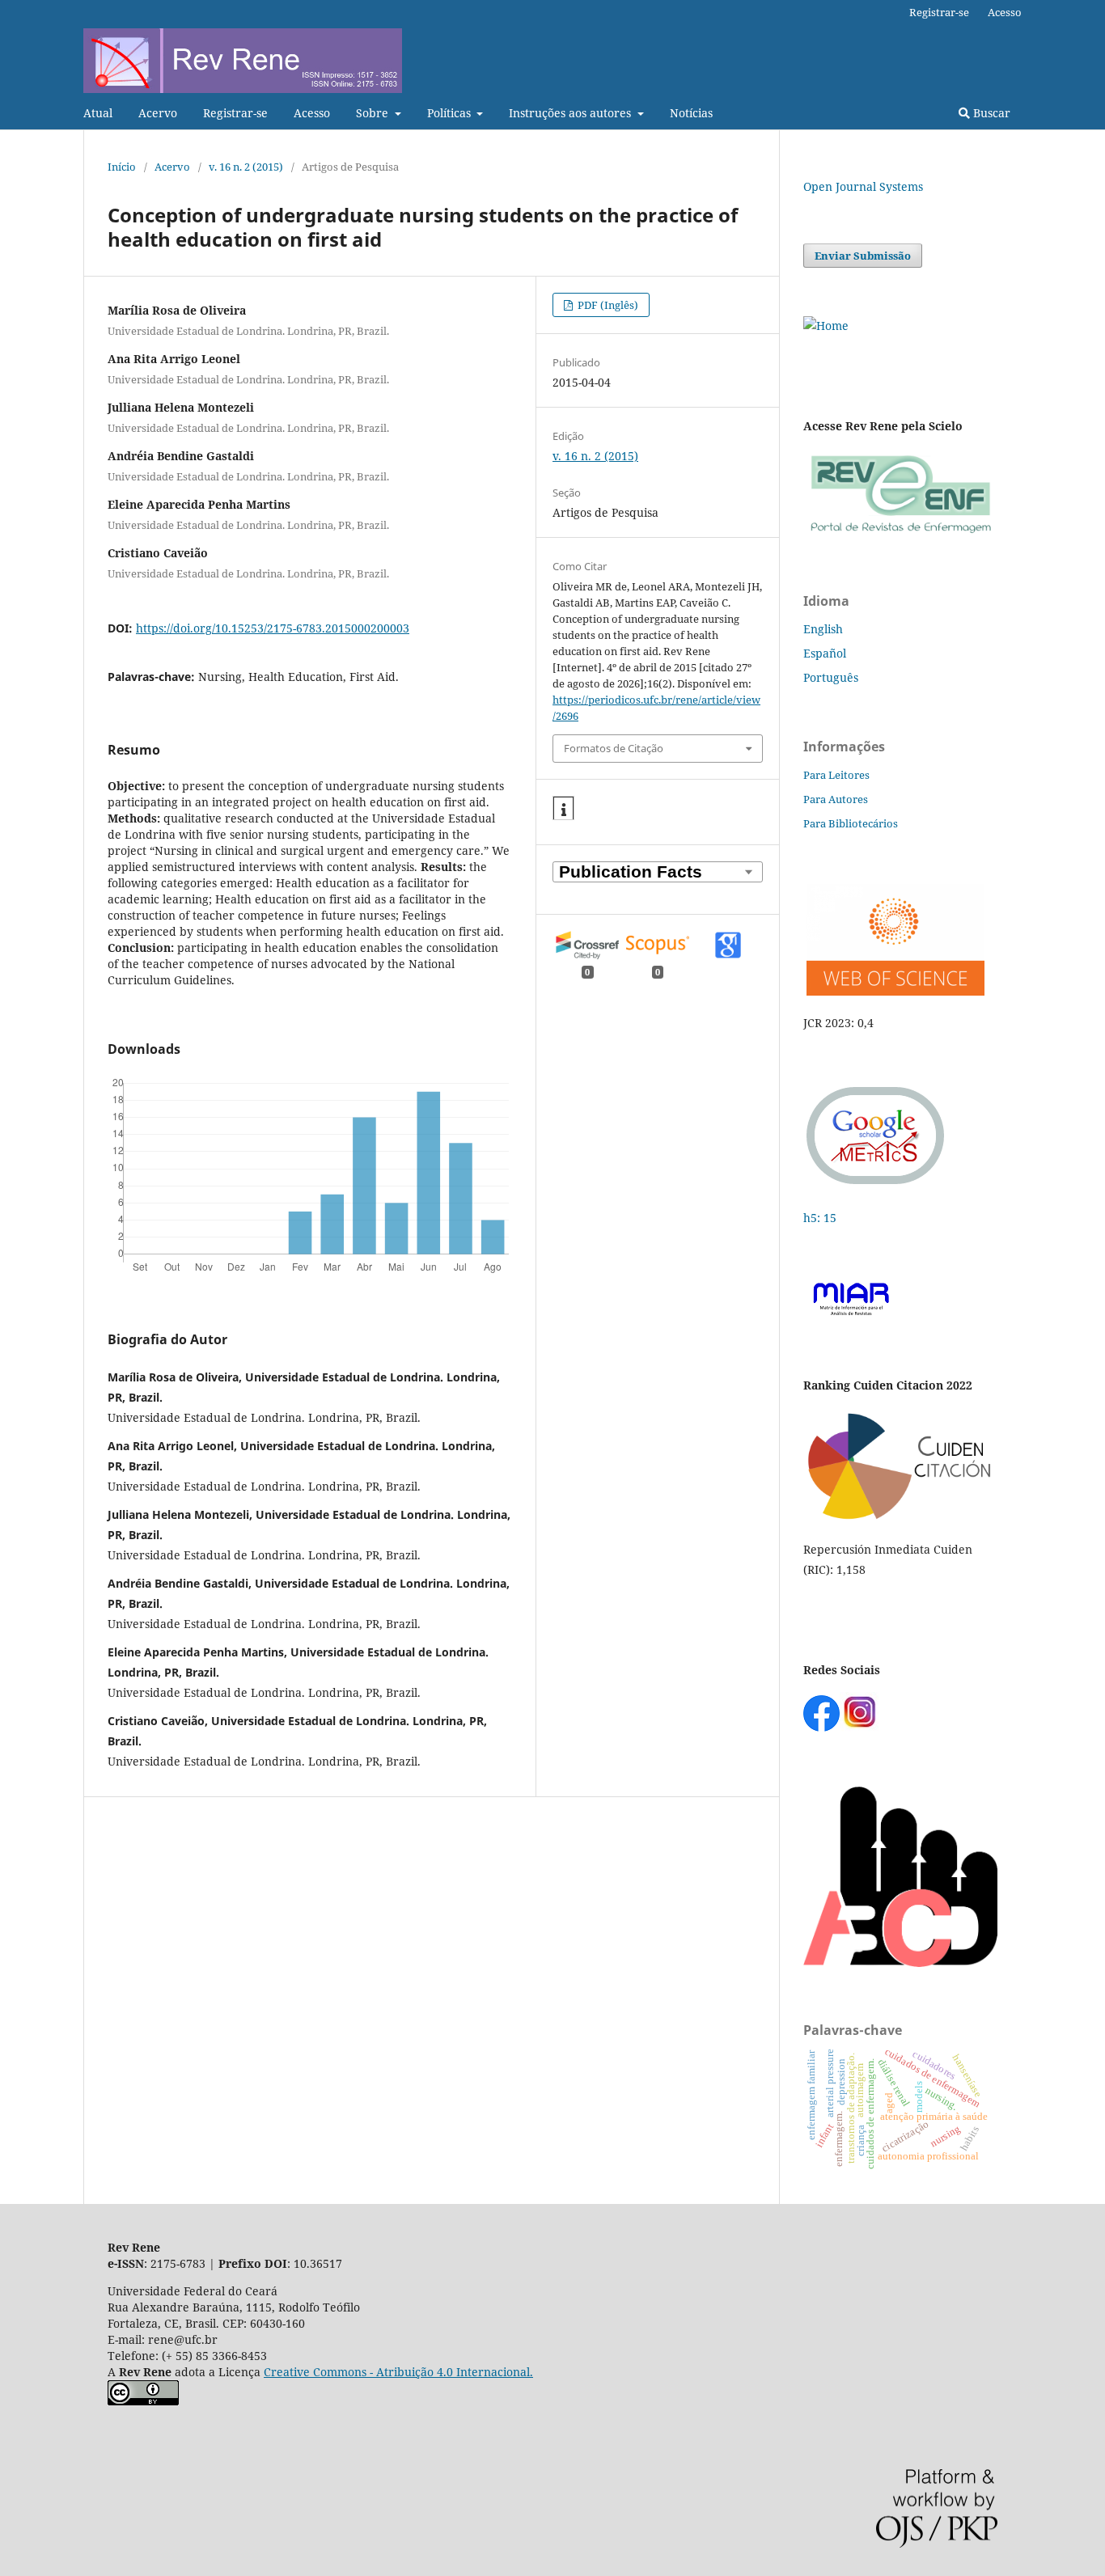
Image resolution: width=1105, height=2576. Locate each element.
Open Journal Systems (863, 186)
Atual (98, 113)
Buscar (990, 113)
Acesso (312, 113)
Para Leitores (836, 775)
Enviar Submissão (863, 256)
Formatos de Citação (614, 748)
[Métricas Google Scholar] (876, 1186)
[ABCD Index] (900, 1963)
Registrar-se (235, 113)
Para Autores (836, 799)
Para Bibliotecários (851, 823)
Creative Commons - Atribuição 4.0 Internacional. (398, 2372)
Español (825, 653)
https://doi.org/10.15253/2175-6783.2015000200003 (273, 628)
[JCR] (894, 991)
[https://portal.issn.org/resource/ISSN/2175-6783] (826, 326)
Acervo (158, 113)
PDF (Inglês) (607, 305)
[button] (563, 809)
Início (122, 167)
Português (831, 677)
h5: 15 (821, 1218)
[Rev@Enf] (900, 533)
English (823, 629)
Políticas (451, 113)
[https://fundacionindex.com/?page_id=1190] (900, 1518)
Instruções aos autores (572, 113)
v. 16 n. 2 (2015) (246, 167)
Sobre (374, 113)
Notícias (691, 113)
